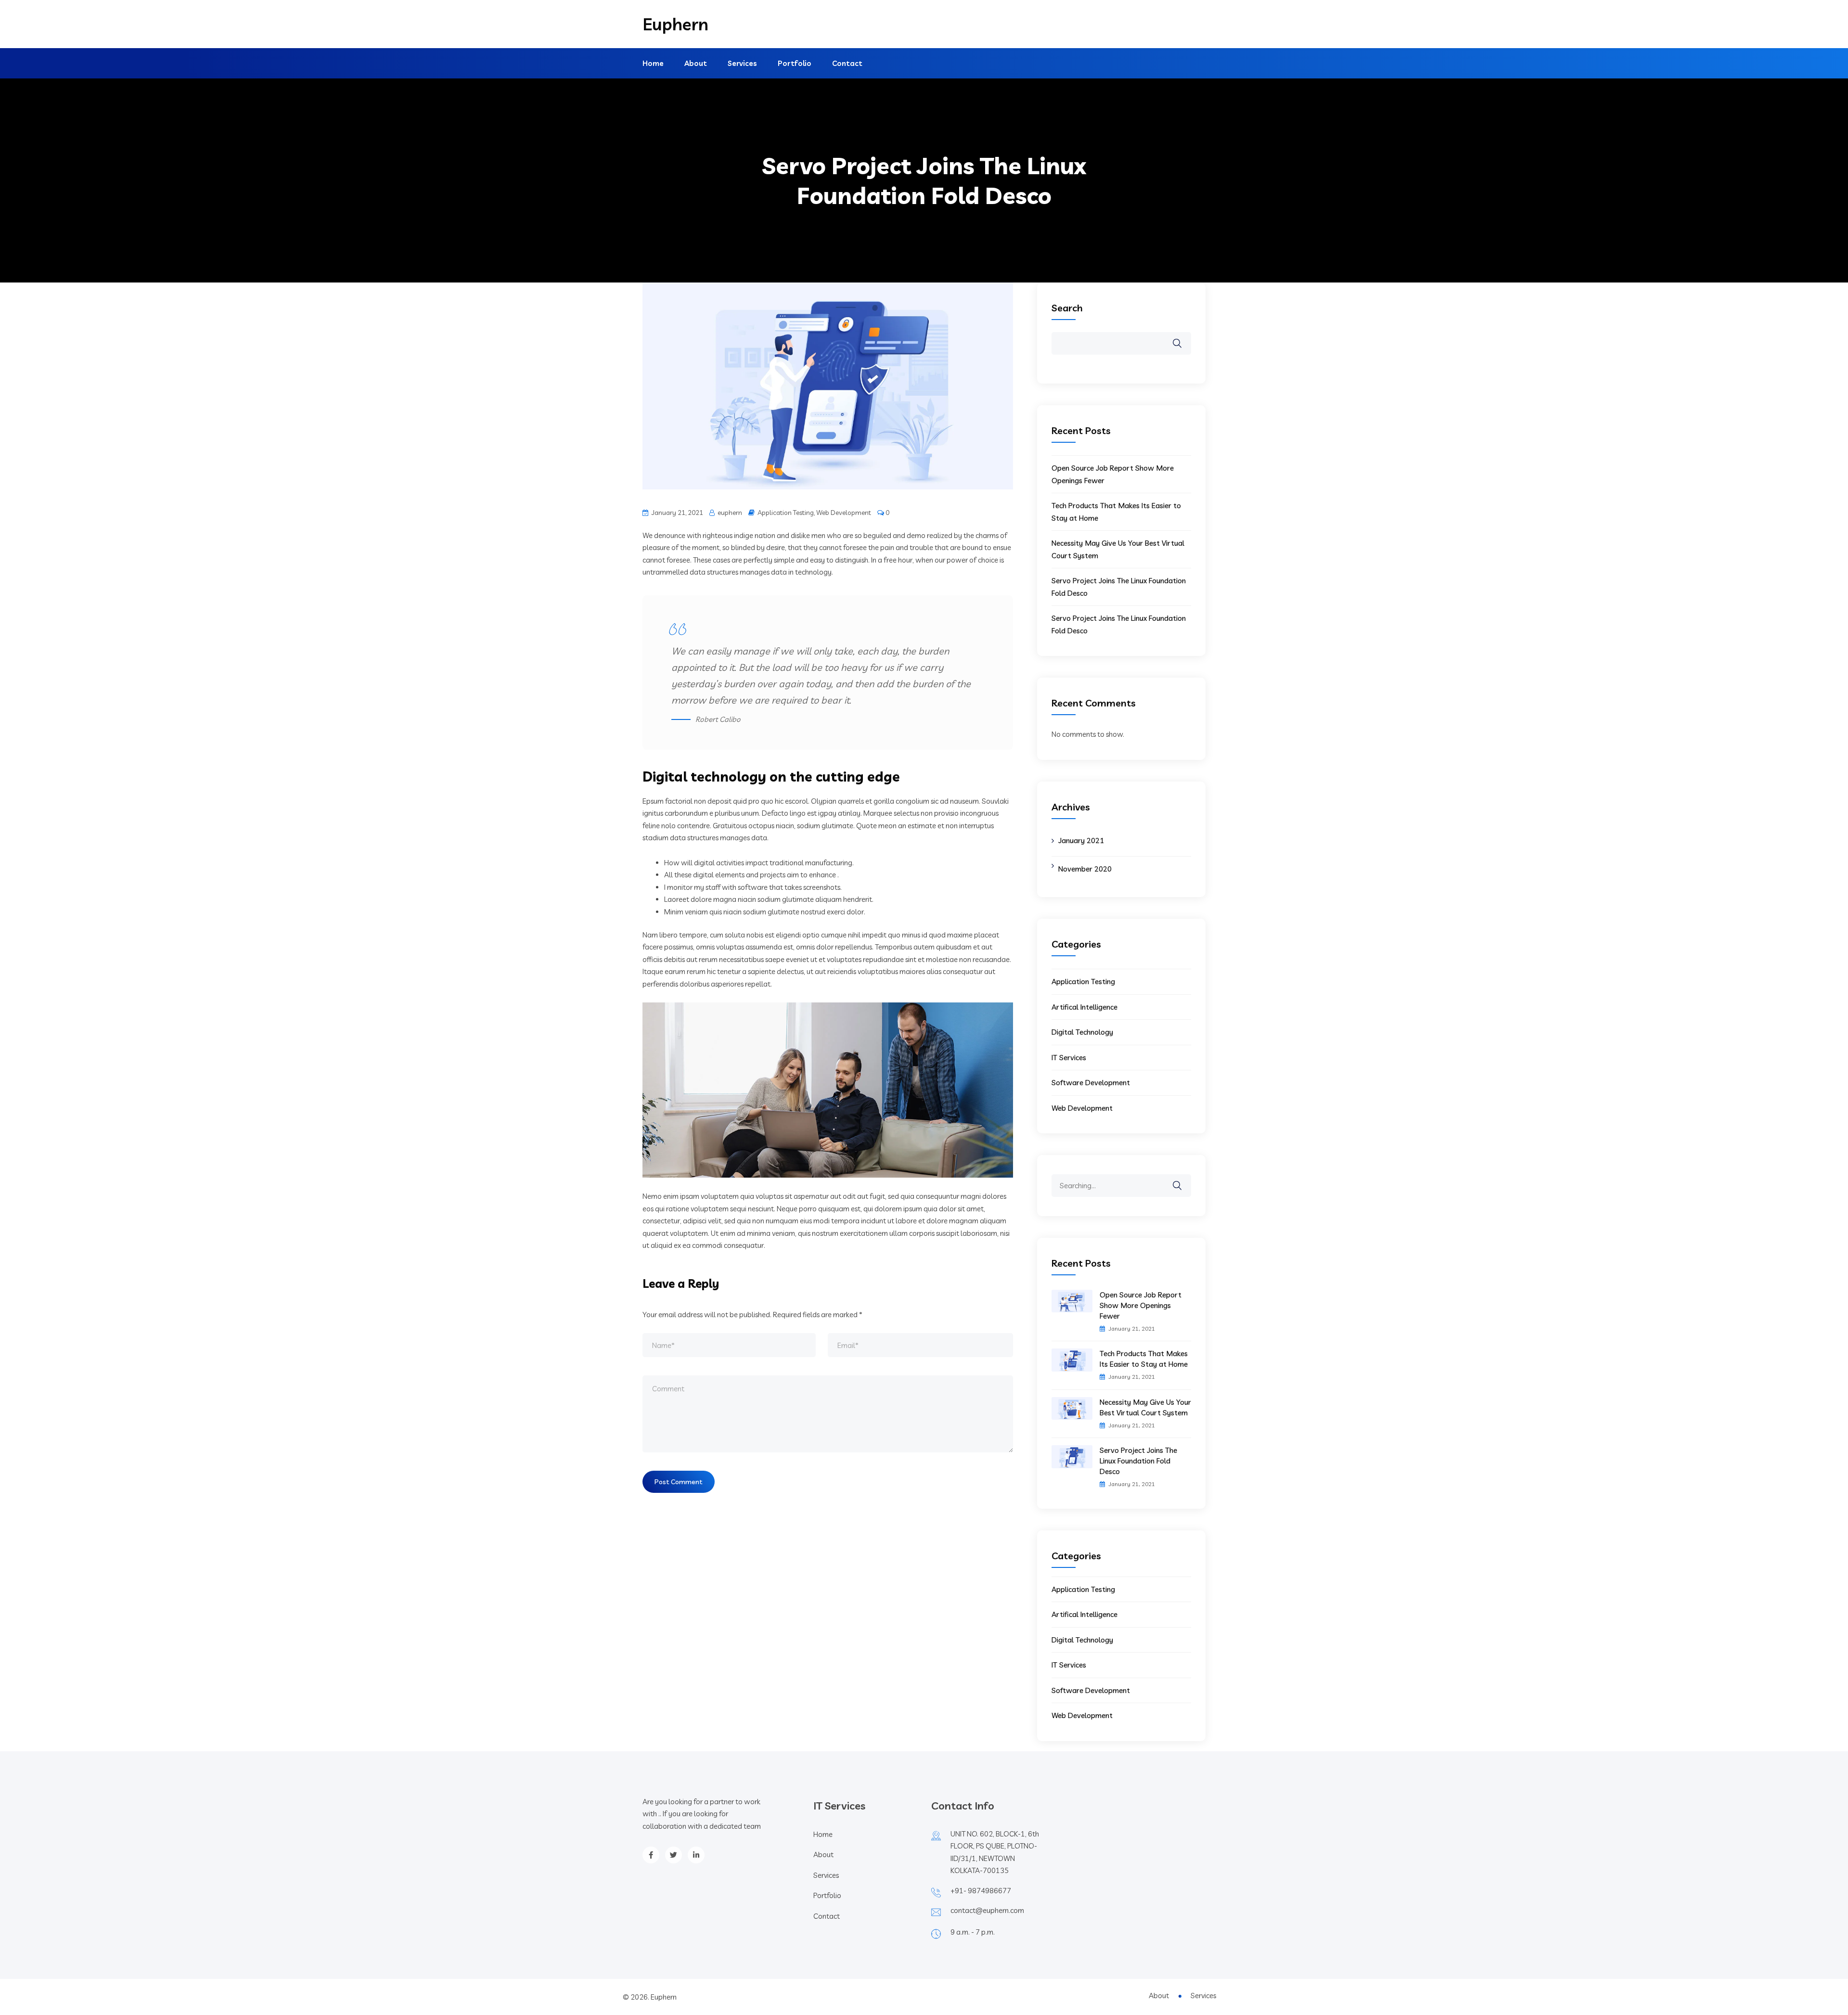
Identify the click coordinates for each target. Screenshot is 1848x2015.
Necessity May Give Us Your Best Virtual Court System (1145, 1407)
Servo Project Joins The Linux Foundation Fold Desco (1138, 1461)
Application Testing (786, 513)
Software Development (1091, 1083)
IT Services (1069, 1058)
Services (742, 63)
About (696, 63)
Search (1067, 308)
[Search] (1183, 1179)
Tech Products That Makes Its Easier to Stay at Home (1144, 1359)
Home (653, 63)
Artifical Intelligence (1084, 1007)
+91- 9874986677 (981, 1891)
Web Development (844, 513)
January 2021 (1081, 841)
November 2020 (1085, 869)
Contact (847, 63)
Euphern (675, 24)
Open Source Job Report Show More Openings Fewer (1141, 1305)
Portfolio (795, 63)
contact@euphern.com (987, 1910)
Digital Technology (1082, 1032)
